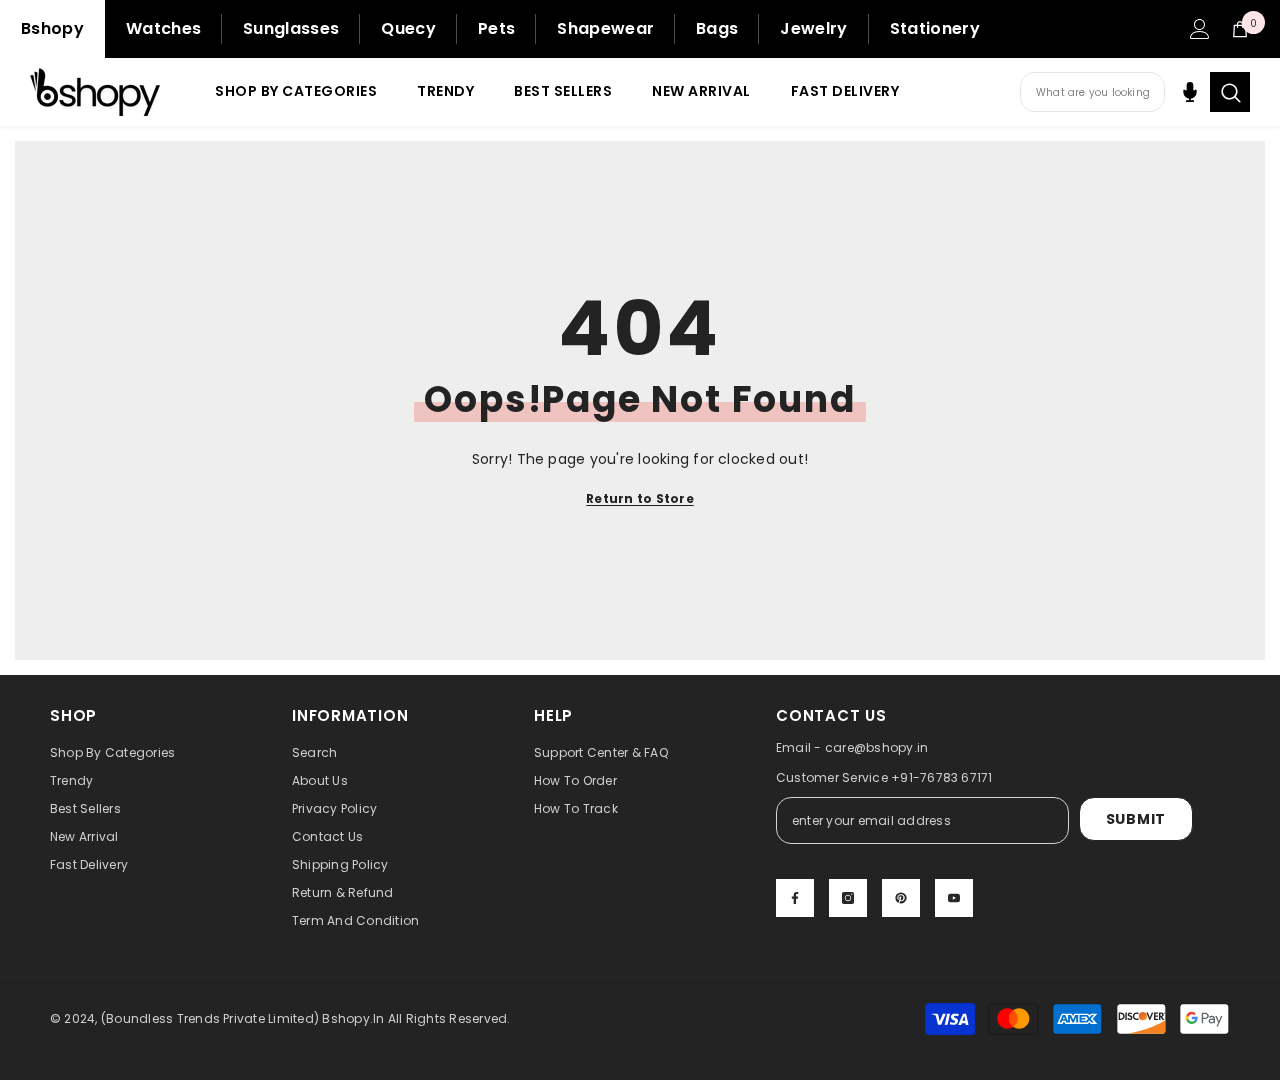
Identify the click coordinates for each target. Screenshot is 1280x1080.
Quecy (408, 28)
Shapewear (605, 28)
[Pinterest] (901, 898)
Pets (496, 28)
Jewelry (813, 28)
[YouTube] (954, 898)
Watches (163, 28)
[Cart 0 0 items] (1240, 29)
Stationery (935, 28)
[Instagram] (848, 898)
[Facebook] (795, 898)
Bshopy (52, 28)
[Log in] (1200, 29)
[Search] (1230, 92)
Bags (717, 28)
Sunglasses (291, 28)
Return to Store (640, 498)
